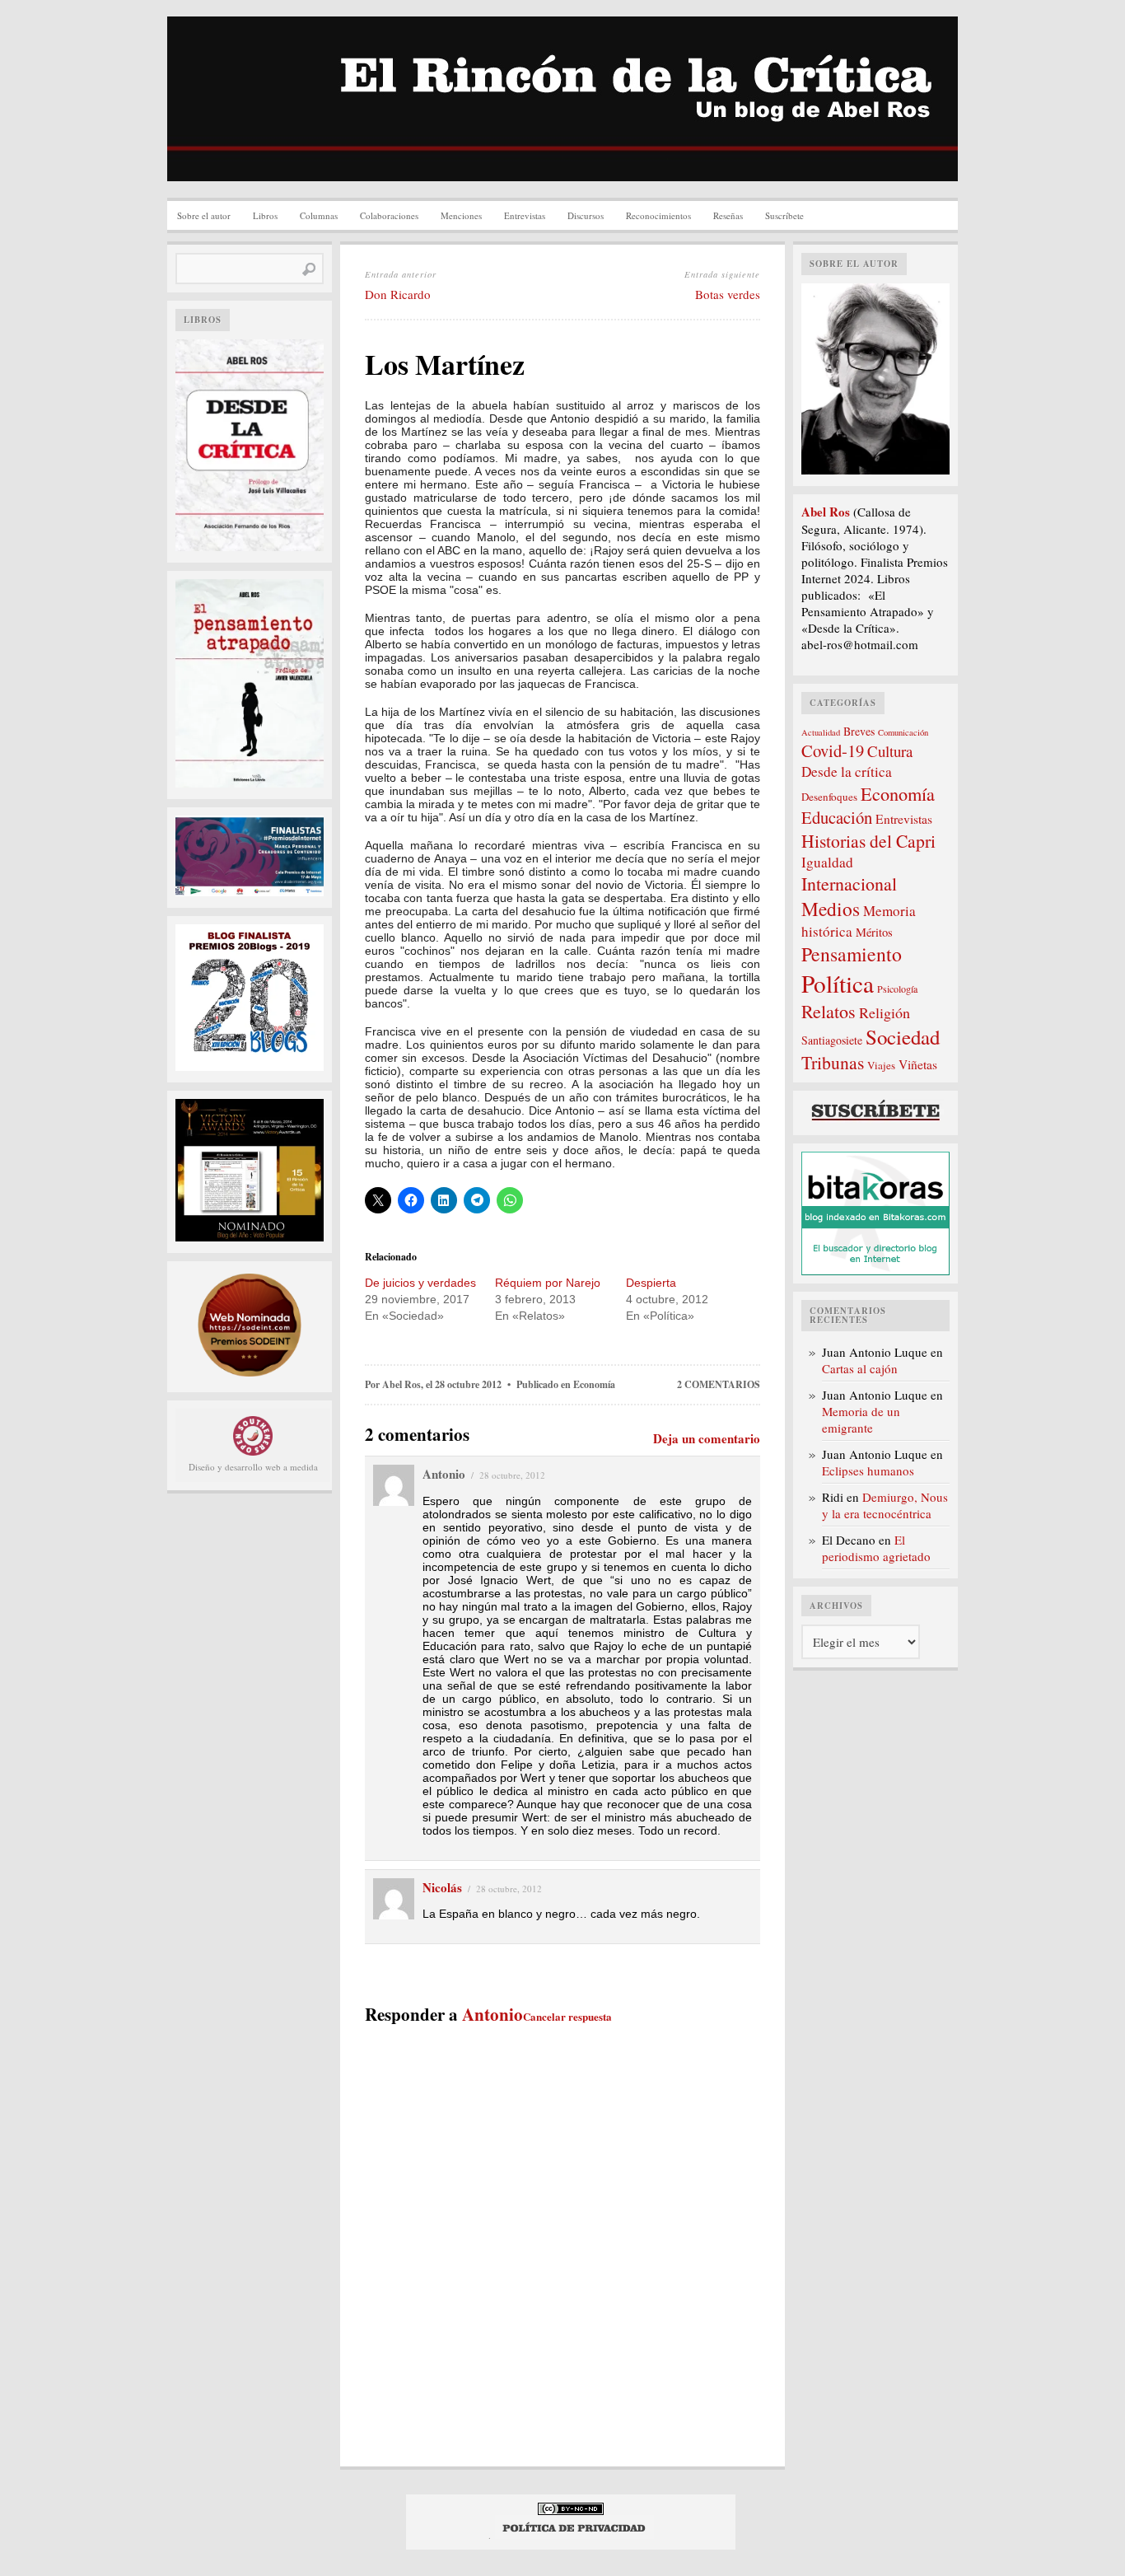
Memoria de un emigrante (861, 1419)
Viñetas (918, 1064)
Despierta (651, 1283)
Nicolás (442, 1887)
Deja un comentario (707, 1438)
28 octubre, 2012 (512, 1475)
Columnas (319, 215)
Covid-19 (833, 750)
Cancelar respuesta (567, 2016)
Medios (831, 909)
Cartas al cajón (860, 1368)
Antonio (492, 2014)
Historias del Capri (868, 841)
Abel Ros (401, 1384)
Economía (594, 1384)
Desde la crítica (847, 771)
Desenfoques (829, 797)
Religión (885, 1012)
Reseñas (728, 215)
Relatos (829, 1011)
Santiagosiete (832, 1040)
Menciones (461, 215)
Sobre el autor (204, 215)
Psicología (897, 989)
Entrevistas (525, 215)
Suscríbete (784, 215)
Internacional (849, 884)
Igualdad (827, 862)
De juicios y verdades (420, 1283)
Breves (859, 731)
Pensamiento (852, 954)
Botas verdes (728, 294)
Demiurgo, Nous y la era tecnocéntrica (885, 1505)
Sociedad (903, 1037)
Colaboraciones (389, 215)
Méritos (874, 932)
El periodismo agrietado (876, 1548)
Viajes (881, 1065)
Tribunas (833, 1062)
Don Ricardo (398, 294)
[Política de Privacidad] (574, 2535)
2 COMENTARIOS (719, 1384)
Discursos (586, 215)
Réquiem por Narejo (548, 1283)
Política (838, 983)
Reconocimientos (658, 215)
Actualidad (821, 732)
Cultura (890, 751)
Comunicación (903, 732)
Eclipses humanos (868, 1470)
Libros (265, 215)
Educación (837, 817)
